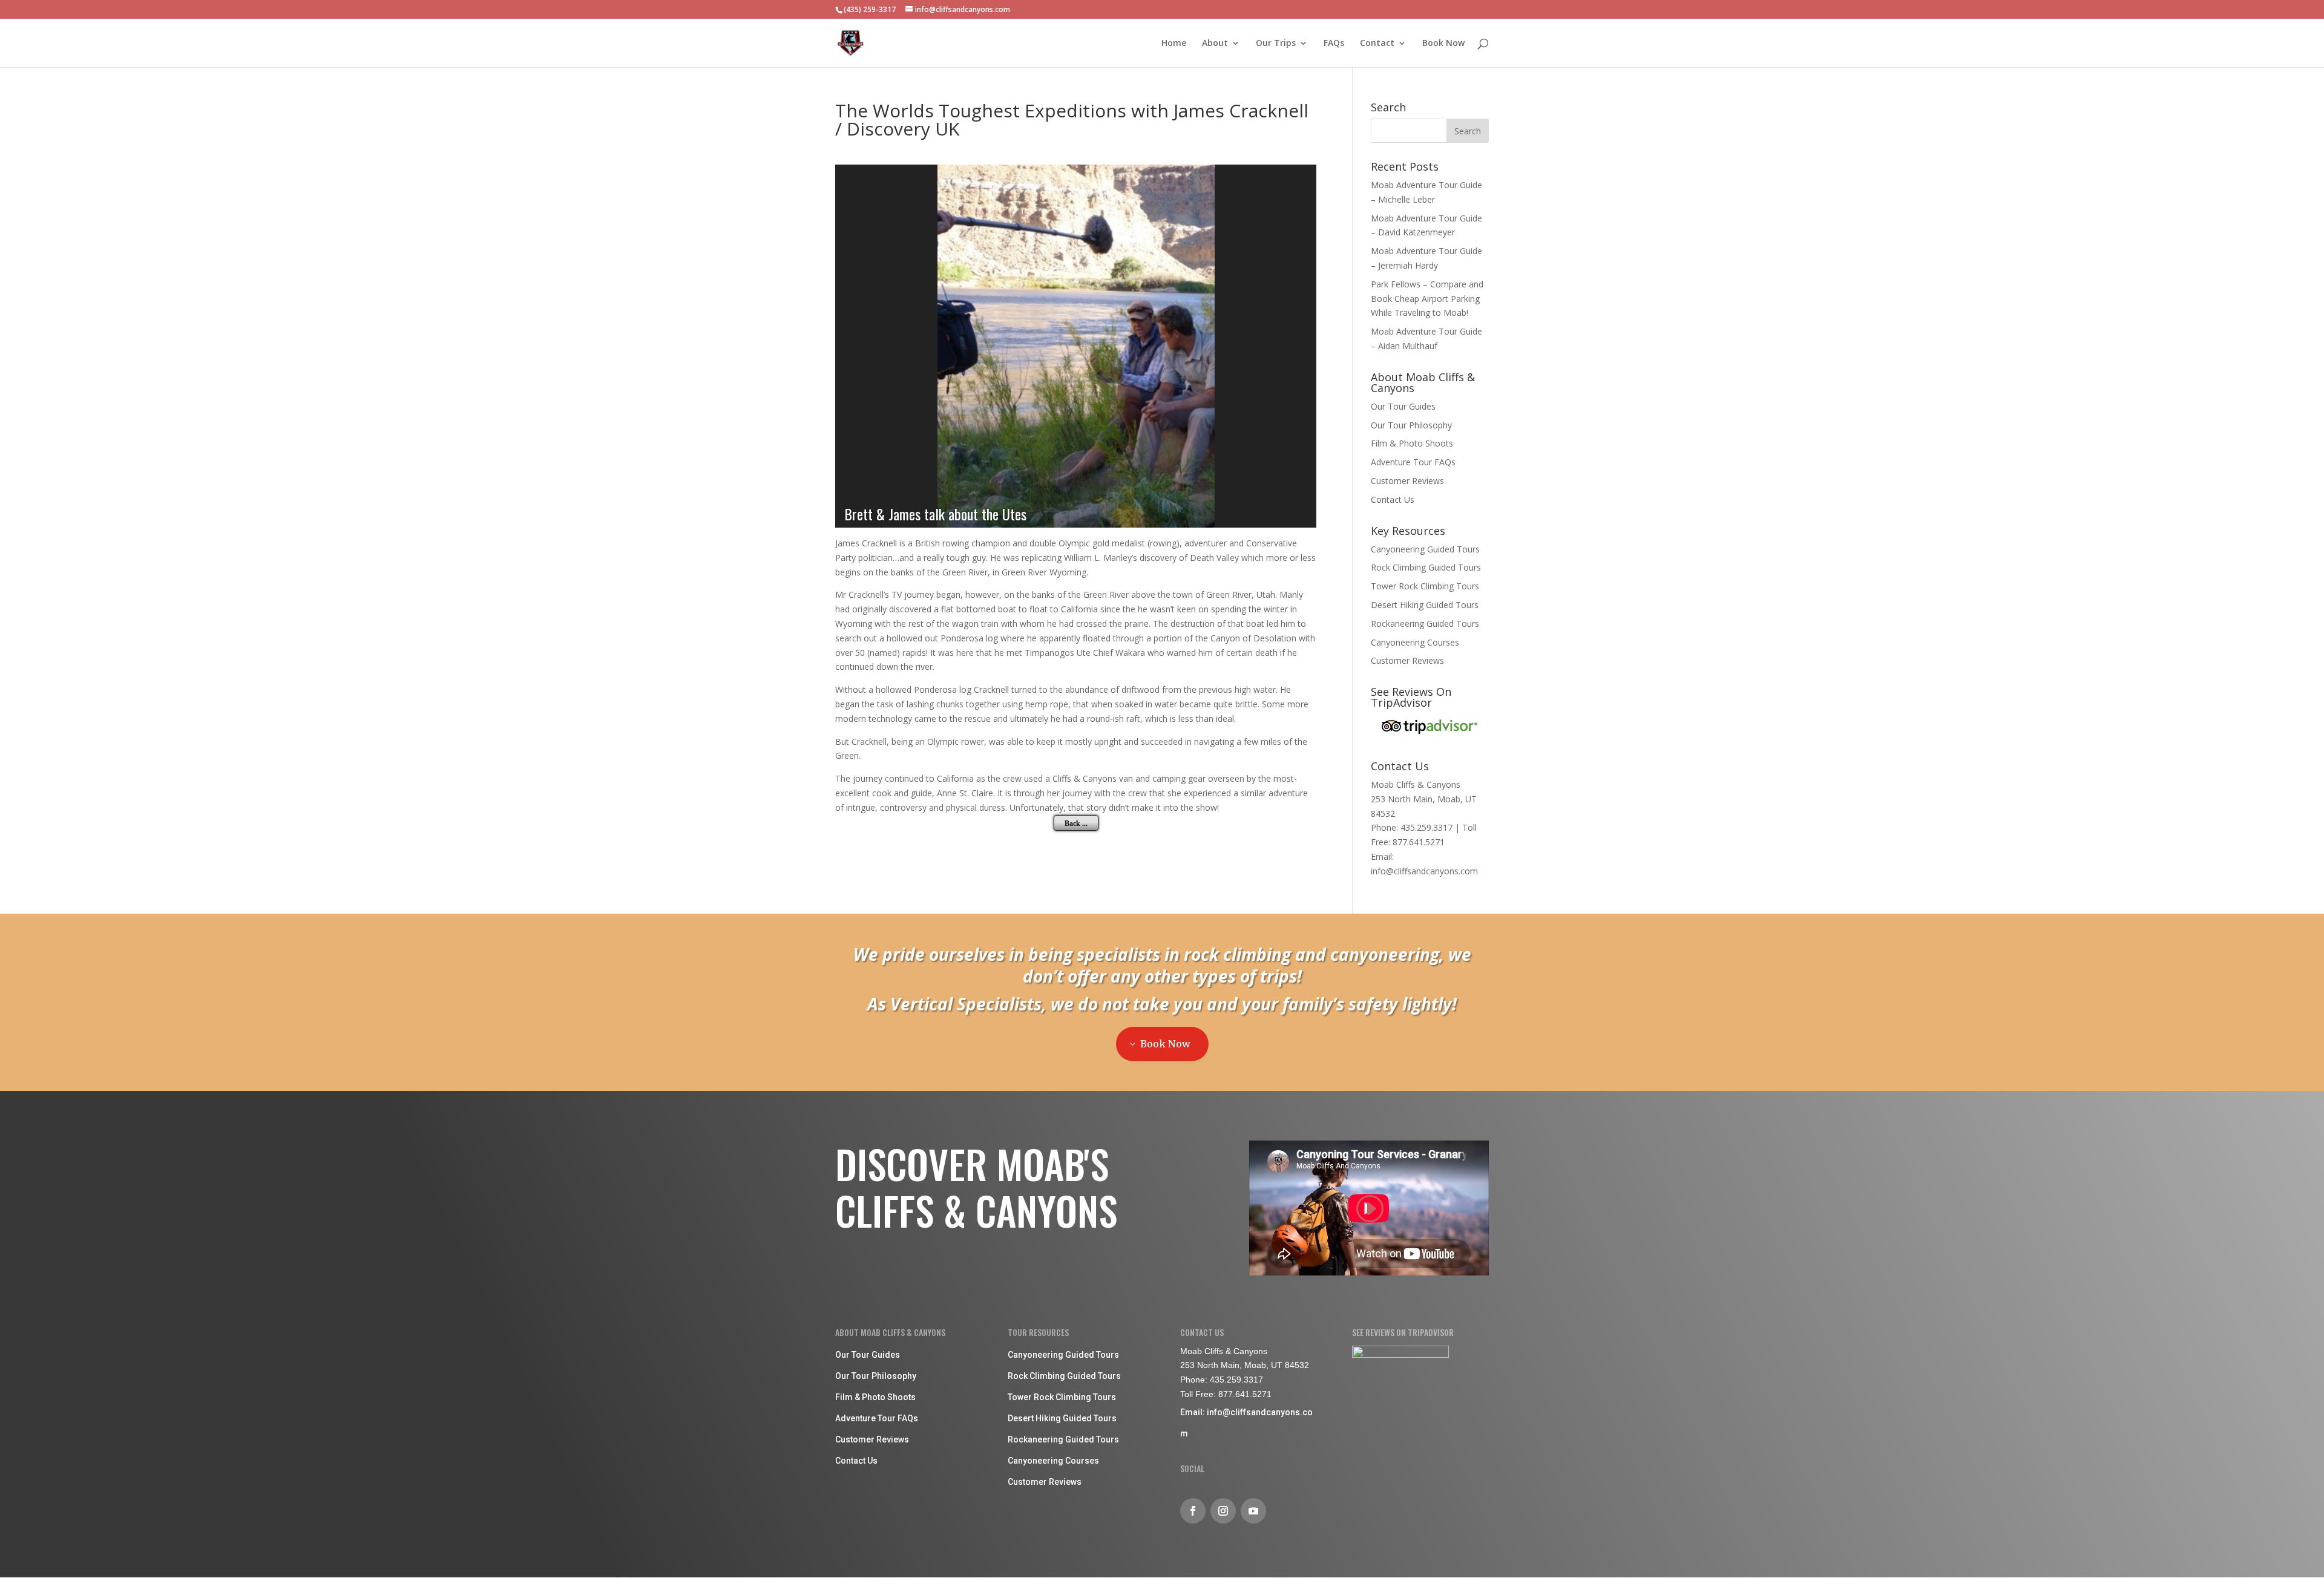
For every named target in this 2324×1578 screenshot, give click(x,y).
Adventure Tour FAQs (1413, 462)
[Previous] (855, 346)
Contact (1377, 44)
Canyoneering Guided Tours (1425, 549)
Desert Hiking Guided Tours (1425, 605)
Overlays (1299, 182)
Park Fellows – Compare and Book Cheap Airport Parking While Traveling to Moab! (1427, 299)
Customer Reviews (1407, 481)
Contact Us (1393, 499)
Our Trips (1276, 44)
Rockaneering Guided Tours (1425, 624)
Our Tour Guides (1403, 406)
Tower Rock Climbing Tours (1425, 586)
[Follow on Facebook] (1193, 1511)
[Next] (1296, 346)
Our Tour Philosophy (1411, 425)
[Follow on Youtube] (1253, 1511)
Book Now (1443, 44)
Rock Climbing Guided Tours (1426, 567)
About (1215, 44)
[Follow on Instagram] (1223, 1511)
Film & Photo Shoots (1412, 443)
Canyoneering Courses (1415, 642)
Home (1174, 44)
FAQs (1334, 44)
